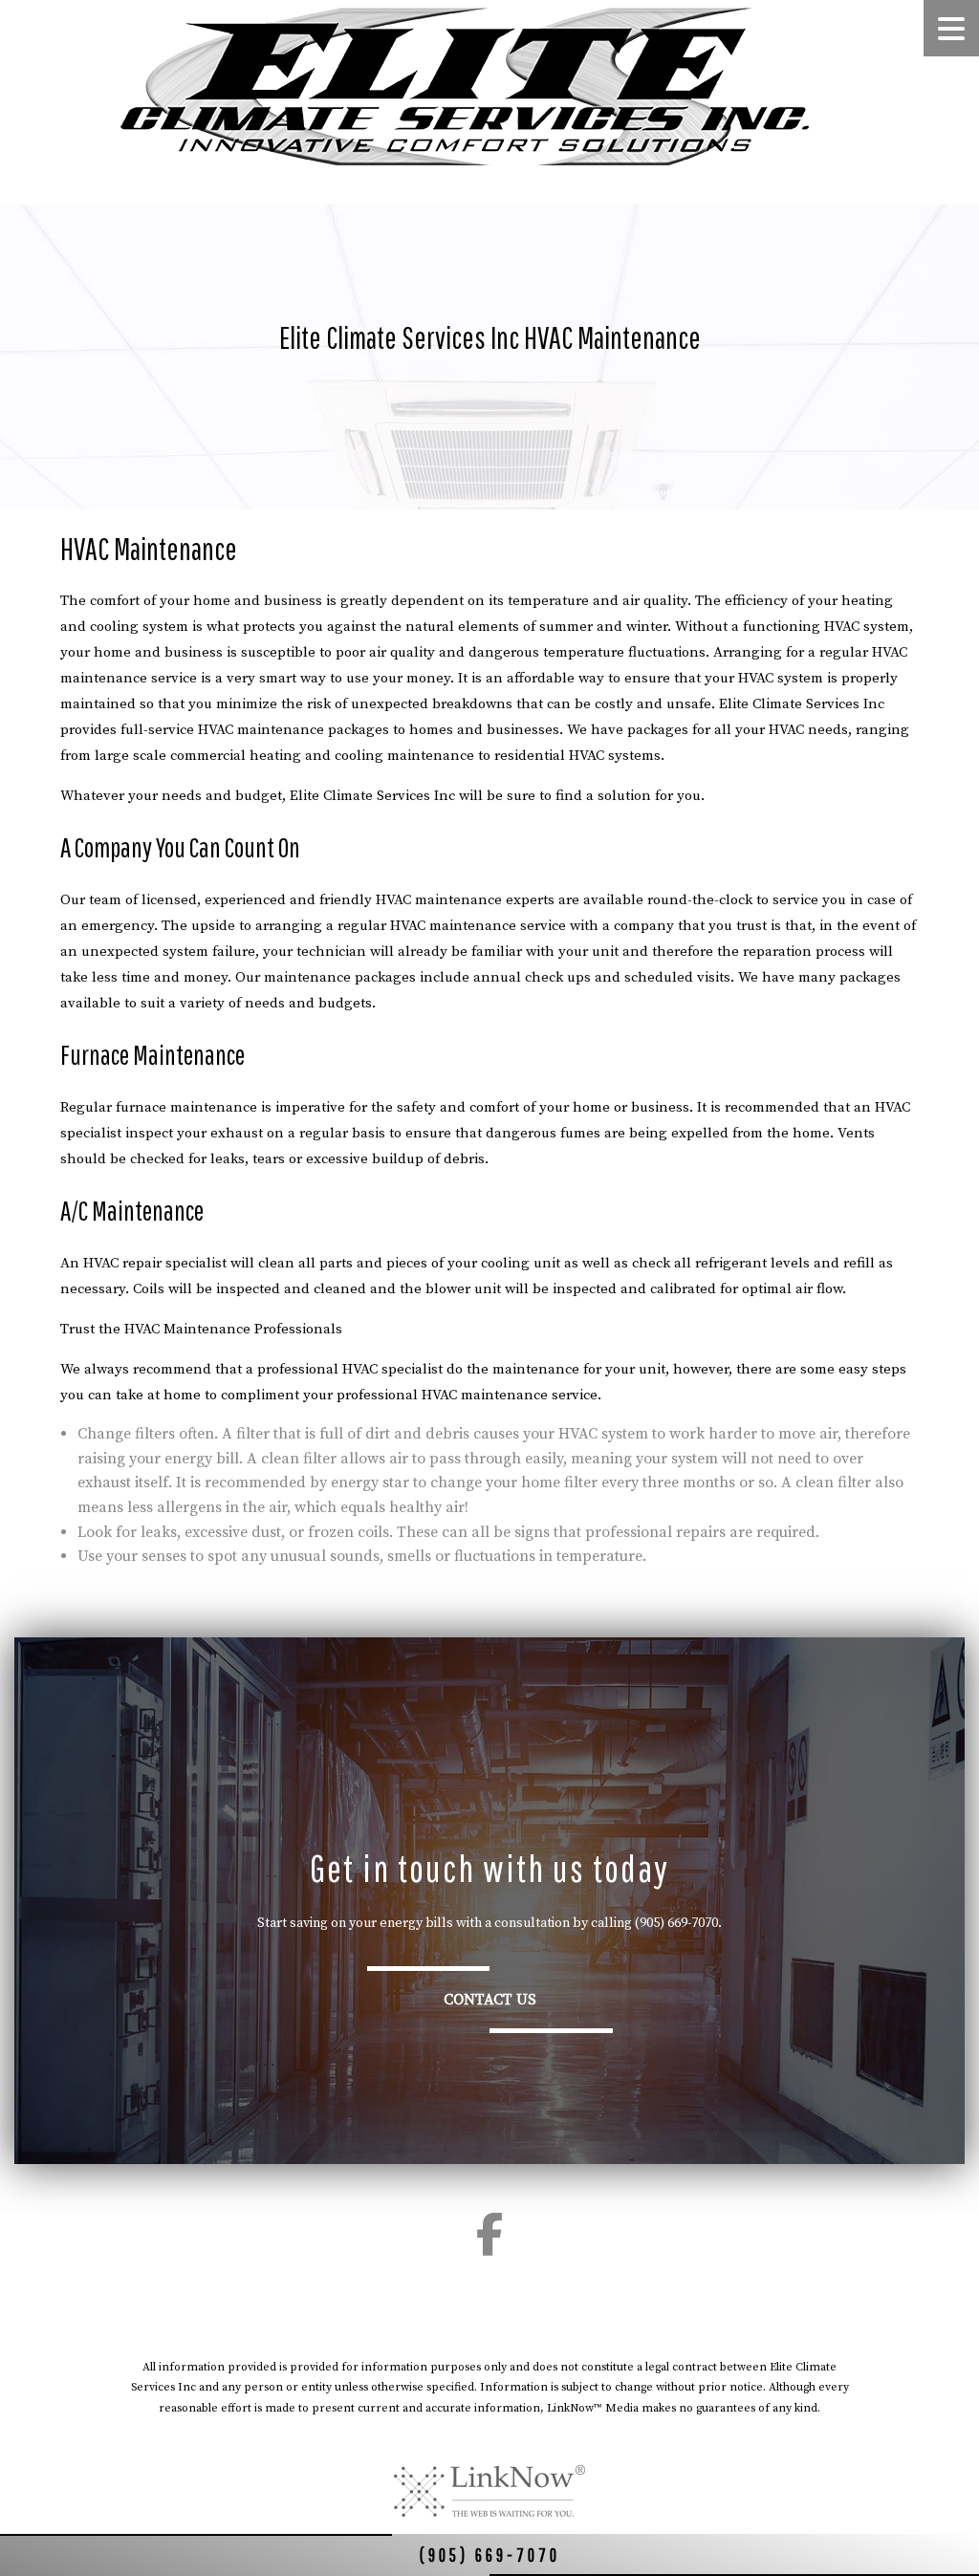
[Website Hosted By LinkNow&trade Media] (489, 2491)
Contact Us (490, 2000)
